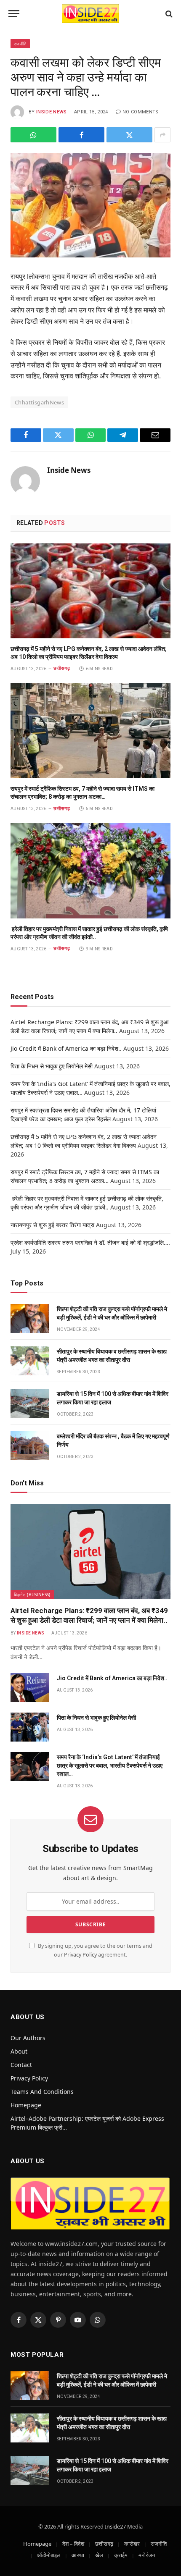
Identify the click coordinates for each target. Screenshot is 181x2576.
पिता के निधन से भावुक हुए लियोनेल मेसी (52, 1066)
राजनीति (20, 44)
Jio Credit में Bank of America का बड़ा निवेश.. (66, 1048)
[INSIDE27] (90, 14)
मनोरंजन (147, 2555)
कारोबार (132, 2544)
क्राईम (121, 2555)
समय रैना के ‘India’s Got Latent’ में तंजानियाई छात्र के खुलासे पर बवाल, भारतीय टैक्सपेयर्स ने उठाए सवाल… (110, 1765)
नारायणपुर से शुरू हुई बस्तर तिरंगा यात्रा (52, 1225)
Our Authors (28, 2038)
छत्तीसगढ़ (104, 2544)
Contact (21, 2065)
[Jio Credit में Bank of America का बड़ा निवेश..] (30, 1688)
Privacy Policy (80, 1955)
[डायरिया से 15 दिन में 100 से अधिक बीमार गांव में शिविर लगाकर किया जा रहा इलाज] (30, 1403)
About (19, 2051)
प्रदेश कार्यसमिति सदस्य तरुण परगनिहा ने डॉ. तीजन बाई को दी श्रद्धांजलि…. (90, 1242)
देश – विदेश (73, 2544)
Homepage (26, 2105)
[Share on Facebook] (81, 135)
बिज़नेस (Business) (32, 1595)
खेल (99, 2555)
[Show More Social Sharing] (162, 135)
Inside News (52, 112)
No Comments (141, 112)
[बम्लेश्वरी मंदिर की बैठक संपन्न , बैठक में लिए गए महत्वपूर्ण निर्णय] (30, 1446)
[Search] (168, 14)
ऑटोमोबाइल (49, 2555)
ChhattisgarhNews (39, 402)
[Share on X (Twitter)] (129, 135)
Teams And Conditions (42, 2092)
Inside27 (115, 2526)
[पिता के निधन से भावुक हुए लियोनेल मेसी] (30, 1727)
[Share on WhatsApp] (33, 135)
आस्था (78, 2555)
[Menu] (14, 14)
